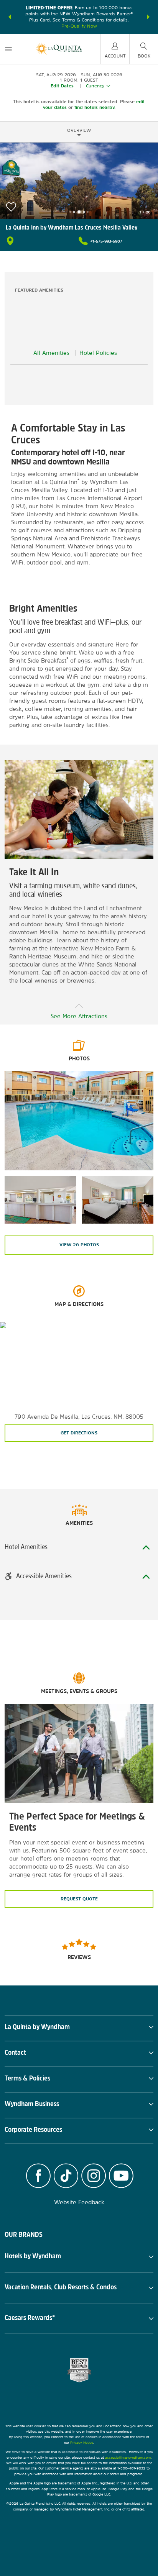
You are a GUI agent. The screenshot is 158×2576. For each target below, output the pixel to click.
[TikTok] (66, 2177)
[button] (10, 17)
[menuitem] (8, 49)
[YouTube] (121, 2177)
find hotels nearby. (95, 107)
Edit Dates (62, 86)
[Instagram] (94, 2177)
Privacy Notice (82, 2442)
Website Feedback (79, 2202)
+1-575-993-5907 (106, 241)
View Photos (79, 1245)
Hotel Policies (98, 353)
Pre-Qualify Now (79, 26)
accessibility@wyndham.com (128, 2457)
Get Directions (79, 1433)
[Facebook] (38, 2177)
